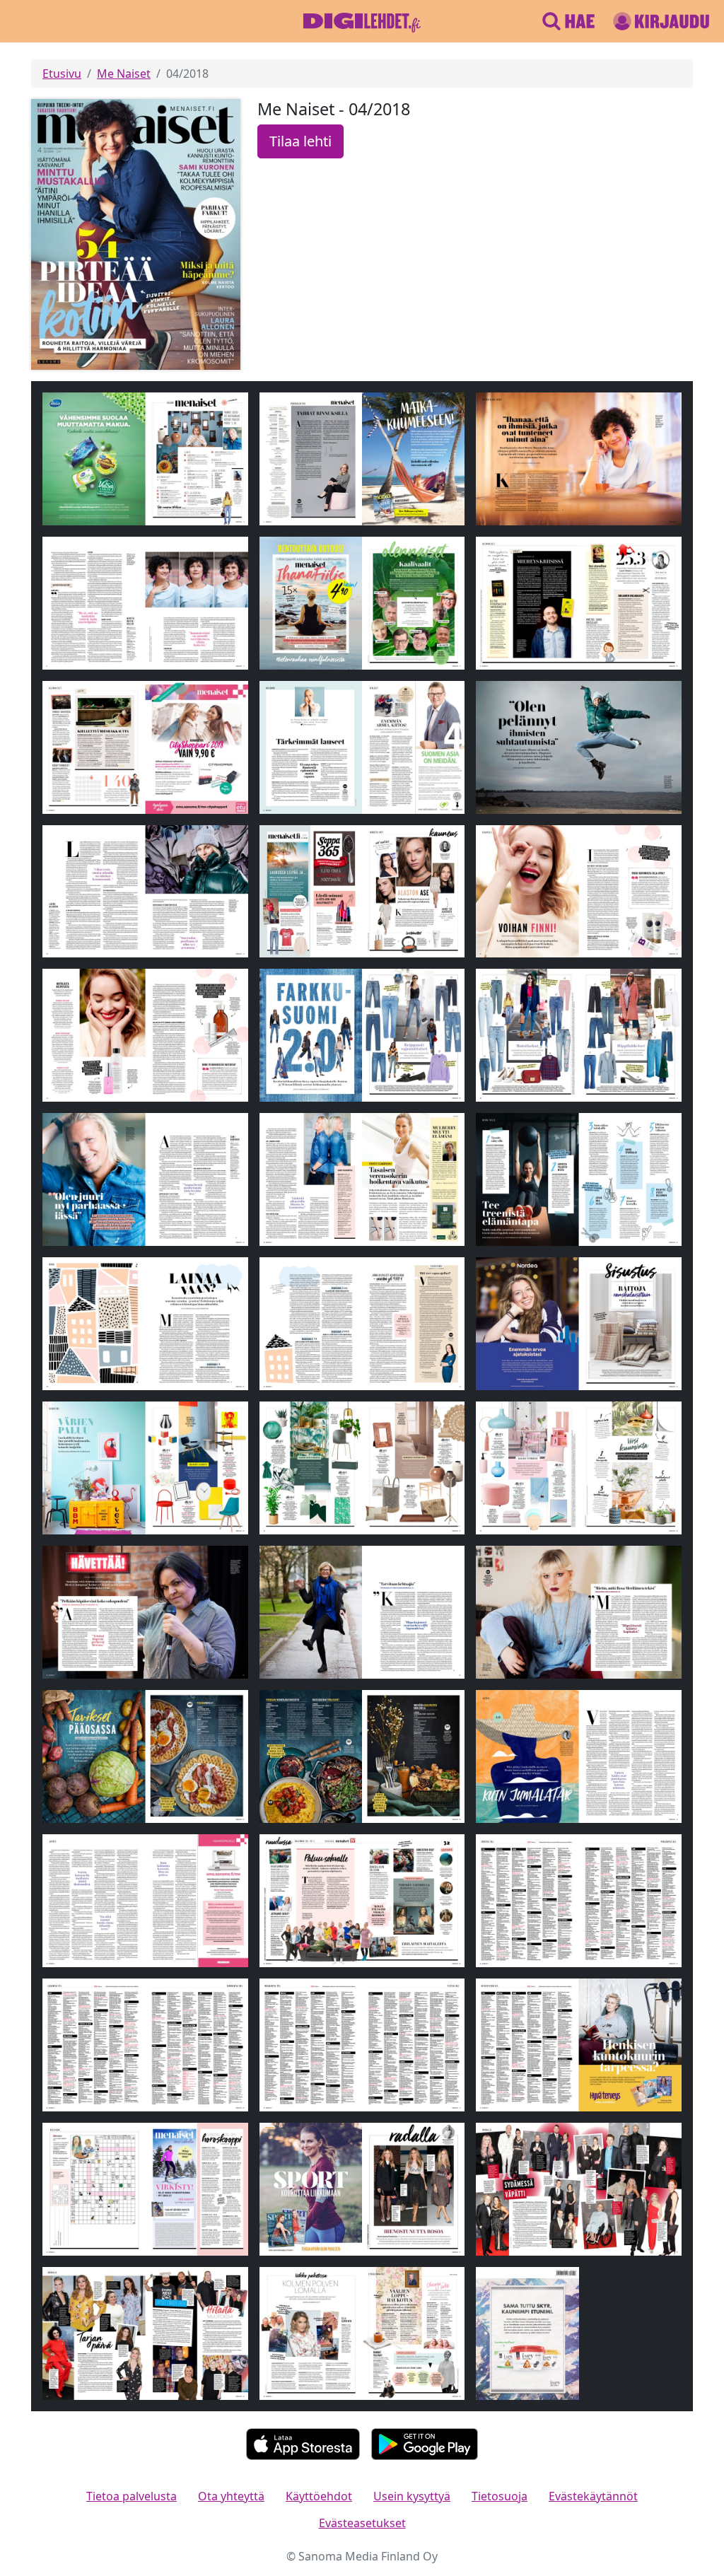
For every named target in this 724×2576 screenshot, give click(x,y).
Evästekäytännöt (593, 2496)
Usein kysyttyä (412, 2496)
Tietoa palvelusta (132, 2496)
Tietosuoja (500, 2496)
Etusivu (62, 74)
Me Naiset (124, 74)
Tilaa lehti (300, 141)
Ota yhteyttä (231, 2496)
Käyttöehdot (319, 2496)
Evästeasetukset (362, 2523)
